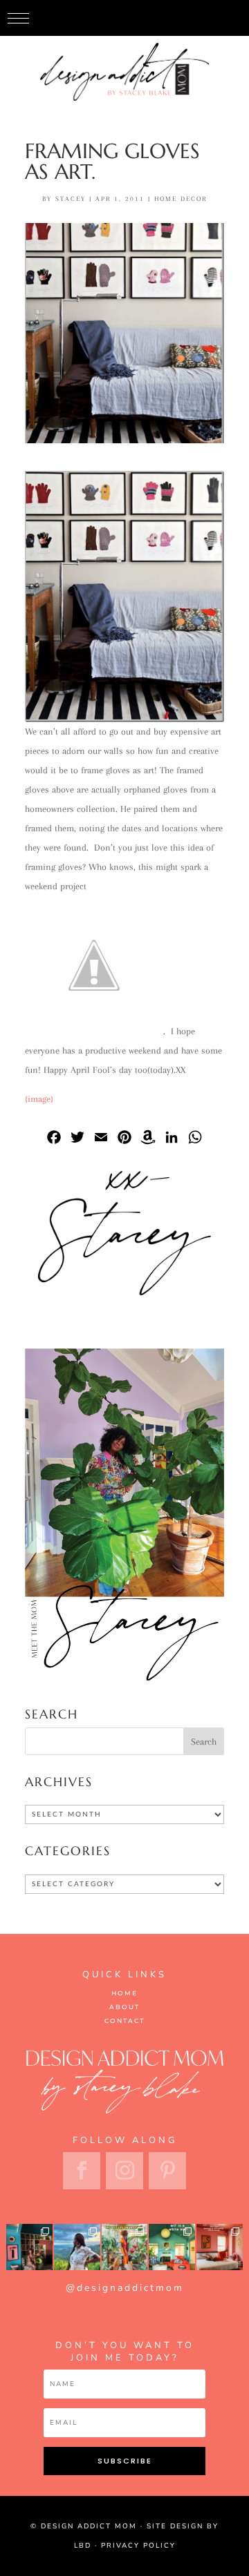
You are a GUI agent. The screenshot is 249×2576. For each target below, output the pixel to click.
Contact (124, 2021)
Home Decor (181, 198)
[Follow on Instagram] (124, 2171)
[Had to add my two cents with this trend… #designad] (172, 2247)
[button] (18, 18)
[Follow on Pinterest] (167, 2171)
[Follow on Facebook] (82, 2171)
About (124, 2007)
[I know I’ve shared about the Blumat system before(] (125, 2247)
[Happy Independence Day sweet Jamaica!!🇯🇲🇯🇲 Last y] (77, 2247)
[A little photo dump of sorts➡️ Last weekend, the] (29, 2247)
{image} (39, 1099)
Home (124, 1993)
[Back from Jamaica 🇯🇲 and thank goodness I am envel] (220, 2247)
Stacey (71, 198)
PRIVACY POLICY (138, 2546)
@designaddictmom (125, 2288)
